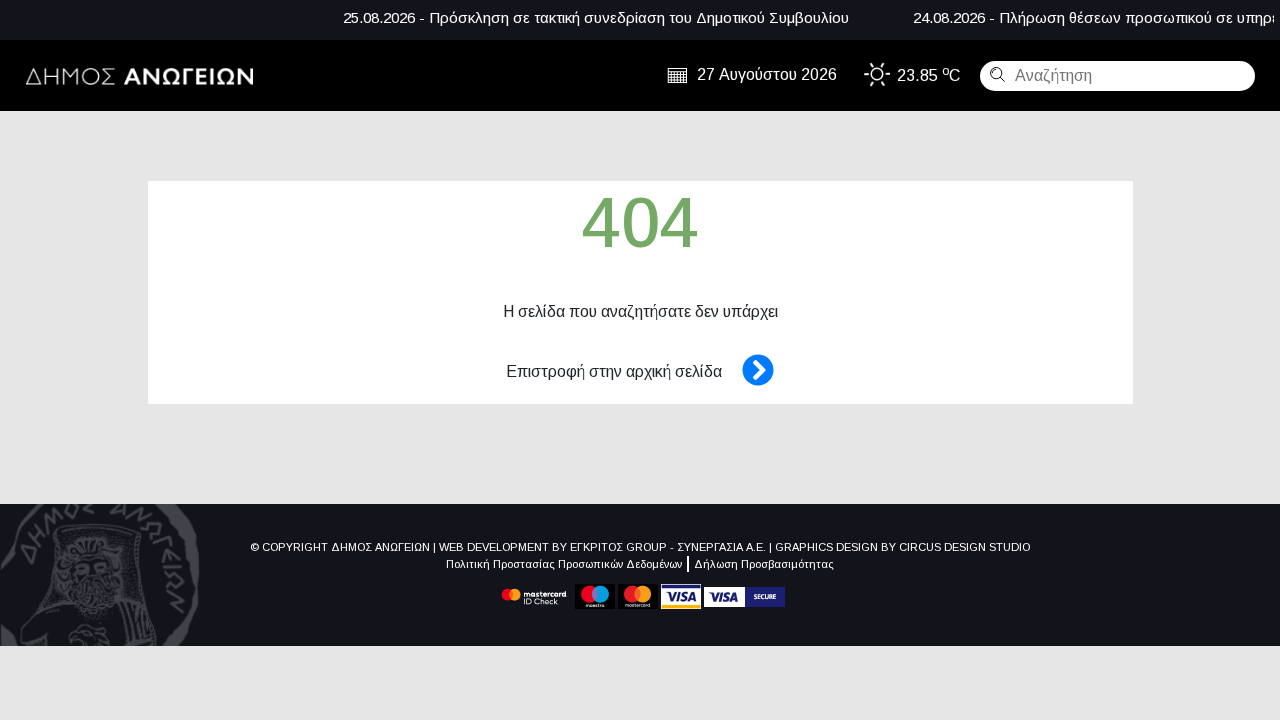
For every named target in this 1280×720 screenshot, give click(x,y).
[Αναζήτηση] (995, 74)
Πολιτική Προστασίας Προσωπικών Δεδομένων (564, 564)
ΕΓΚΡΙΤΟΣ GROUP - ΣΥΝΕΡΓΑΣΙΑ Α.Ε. (668, 547)
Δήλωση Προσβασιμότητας (764, 564)
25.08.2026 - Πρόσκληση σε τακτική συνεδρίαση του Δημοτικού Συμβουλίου (579, 17)
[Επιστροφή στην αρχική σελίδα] (748, 371)
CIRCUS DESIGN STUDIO (964, 547)
